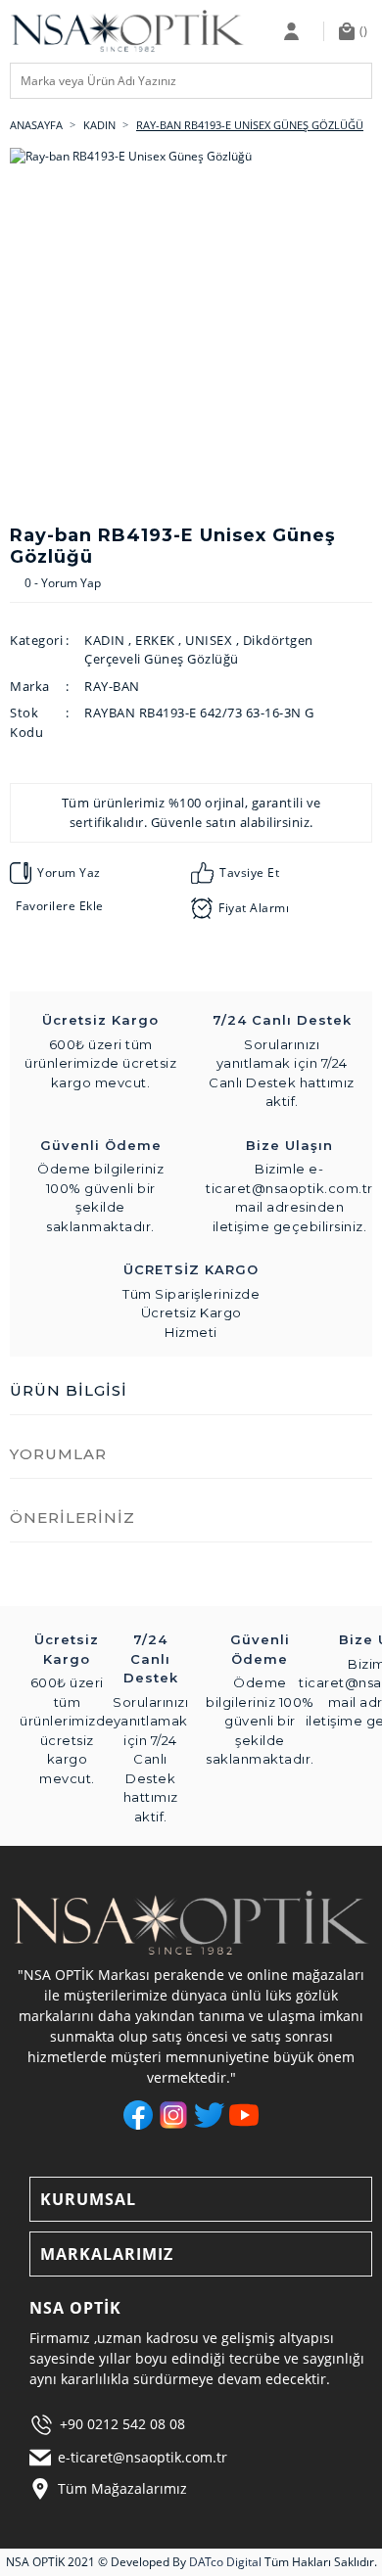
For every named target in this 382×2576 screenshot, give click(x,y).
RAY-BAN (112, 686)
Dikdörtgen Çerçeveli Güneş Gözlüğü (199, 650)
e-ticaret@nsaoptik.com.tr (143, 2457)
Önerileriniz (72, 1518)
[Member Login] (296, 31)
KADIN (105, 640)
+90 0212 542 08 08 (122, 2424)
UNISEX (209, 640)
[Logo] (128, 31)
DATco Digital (225, 2562)
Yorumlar (58, 1454)
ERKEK (155, 640)
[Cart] (356, 31)
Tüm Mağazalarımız (122, 2488)
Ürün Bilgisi (69, 1390)
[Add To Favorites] (57, 906)
